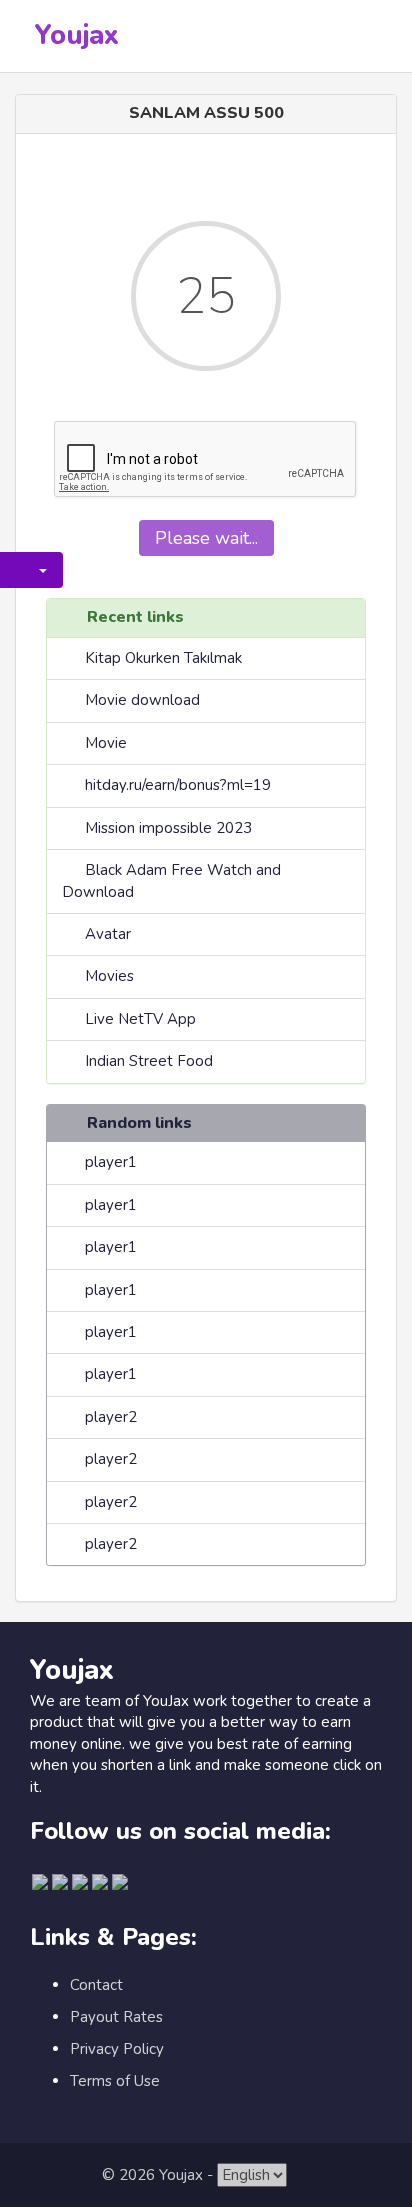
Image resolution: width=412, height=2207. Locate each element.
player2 (111, 1417)
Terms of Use (115, 2081)
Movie (106, 743)
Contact (96, 1985)
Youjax (77, 35)
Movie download (142, 700)
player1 (111, 1162)
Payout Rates (116, 2017)
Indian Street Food (149, 1061)
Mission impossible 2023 (168, 828)
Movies (109, 976)
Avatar (108, 934)
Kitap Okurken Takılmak (163, 658)
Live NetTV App (140, 1019)
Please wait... (206, 538)
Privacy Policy (117, 2049)
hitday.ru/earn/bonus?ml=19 (178, 785)
